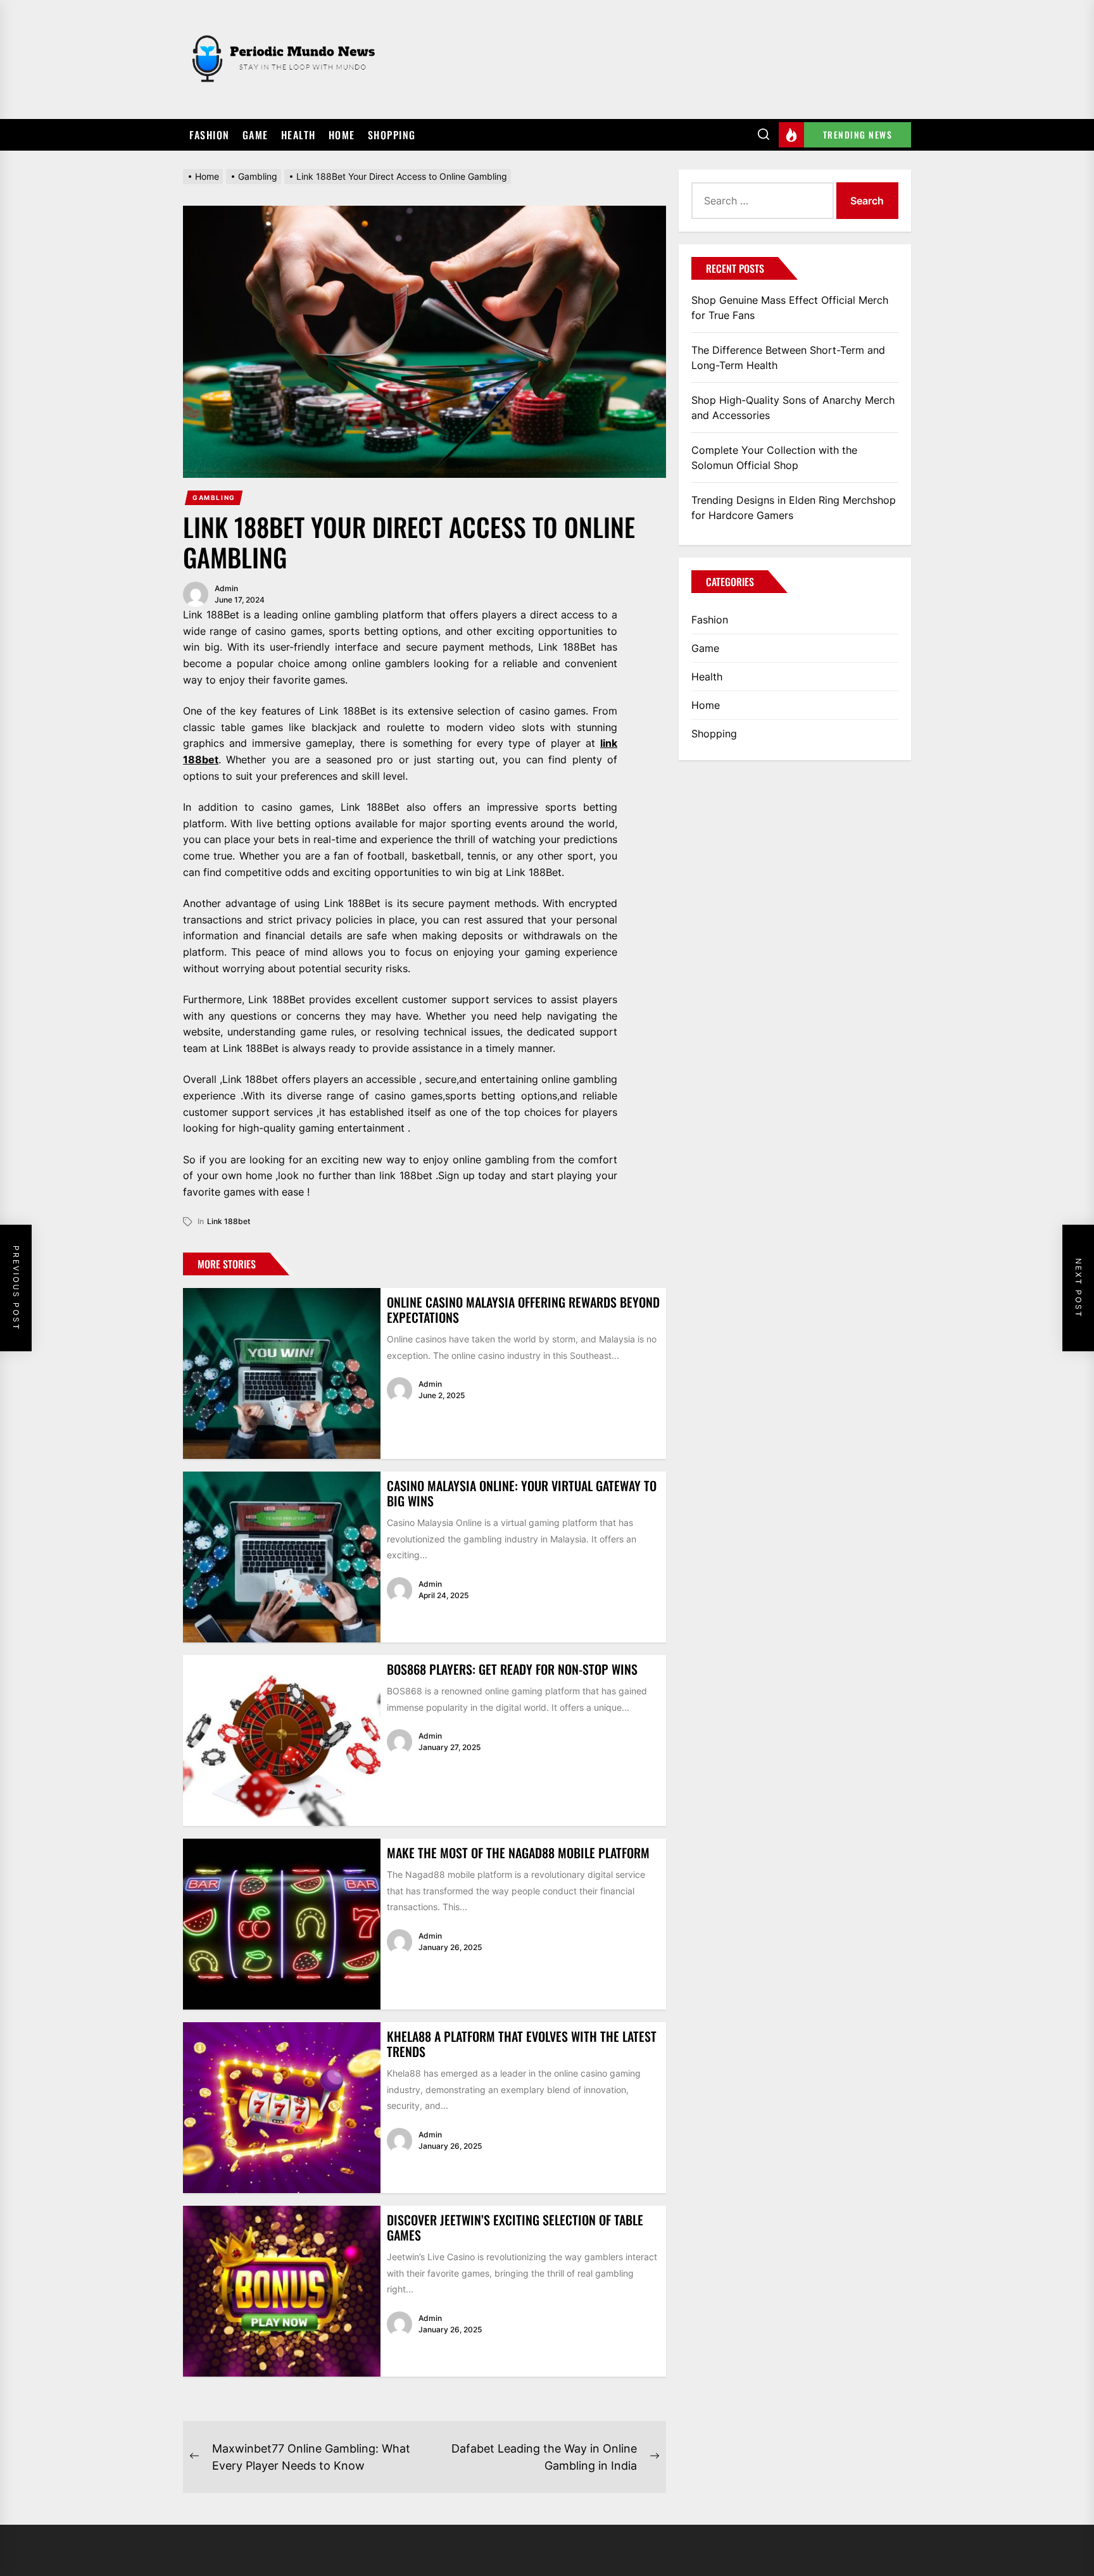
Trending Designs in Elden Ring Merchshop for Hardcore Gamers (794, 508)
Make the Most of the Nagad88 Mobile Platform (518, 1853)
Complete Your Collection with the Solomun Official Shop (774, 458)
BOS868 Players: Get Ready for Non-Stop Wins (512, 1669)
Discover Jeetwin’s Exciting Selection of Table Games (515, 2227)
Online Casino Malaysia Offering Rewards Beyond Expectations (523, 1310)
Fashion (210, 135)
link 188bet (229, 1221)
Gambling (214, 497)
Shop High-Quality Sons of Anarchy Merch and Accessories (793, 408)
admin (226, 588)
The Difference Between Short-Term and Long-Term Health (788, 358)
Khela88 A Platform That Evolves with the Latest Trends (522, 2044)
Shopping (392, 135)
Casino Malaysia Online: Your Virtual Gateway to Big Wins (522, 1493)
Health (299, 135)
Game (255, 135)
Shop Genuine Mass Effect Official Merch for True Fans (790, 308)
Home (342, 135)
